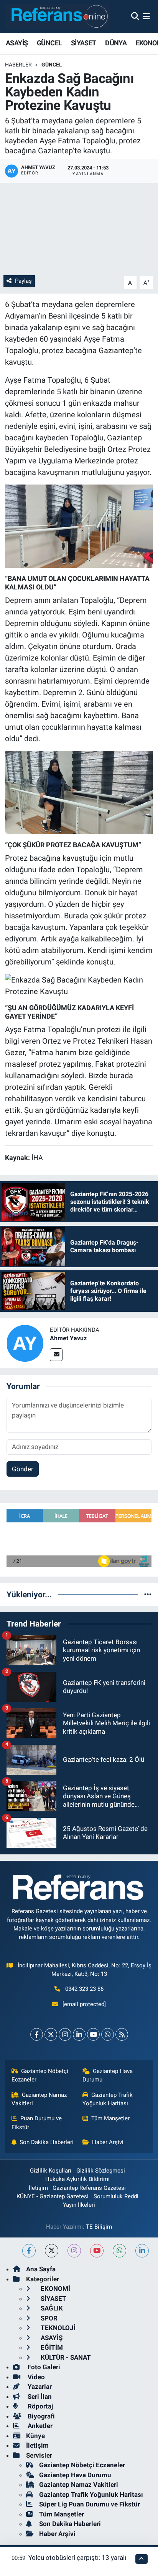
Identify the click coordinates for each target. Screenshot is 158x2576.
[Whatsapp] (108, 2034)
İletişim (37, 2445)
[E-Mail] (56, 1355)
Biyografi (40, 2416)
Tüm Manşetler (110, 2118)
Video (35, 2377)
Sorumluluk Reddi (116, 2196)
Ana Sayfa (41, 2269)
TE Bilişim (99, 2227)
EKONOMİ (55, 2289)
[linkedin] (142, 2251)
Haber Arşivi (108, 2142)
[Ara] (135, 16)
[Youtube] (93, 2034)
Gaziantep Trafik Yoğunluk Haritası (108, 2099)
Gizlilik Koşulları (51, 2171)
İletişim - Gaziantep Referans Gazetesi (77, 2188)
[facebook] (29, 2251)
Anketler (39, 2426)
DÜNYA (116, 43)
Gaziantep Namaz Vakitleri (39, 2099)
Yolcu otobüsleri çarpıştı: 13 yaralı (77, 2558)
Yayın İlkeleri (79, 2205)
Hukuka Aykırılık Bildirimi (77, 2179)
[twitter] (52, 2251)
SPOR (48, 2318)
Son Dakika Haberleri (47, 2142)
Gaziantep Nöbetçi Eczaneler (40, 2075)
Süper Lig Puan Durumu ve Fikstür (90, 2504)
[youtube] (97, 2251)
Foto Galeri (43, 2367)
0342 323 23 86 (84, 1989)
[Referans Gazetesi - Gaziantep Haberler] (58, 16)
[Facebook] (37, 2034)
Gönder (23, 1469)
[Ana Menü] (146, 16)
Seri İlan (39, 2397)
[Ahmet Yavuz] (25, 1343)
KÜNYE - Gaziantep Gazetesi (53, 2196)
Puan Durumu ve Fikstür (37, 2123)
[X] (51, 2034)
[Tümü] (148, 1594)
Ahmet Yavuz (68, 1338)
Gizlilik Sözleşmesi (101, 2171)
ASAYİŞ (17, 43)
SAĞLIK (51, 2308)
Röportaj (39, 2406)
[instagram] (74, 2251)
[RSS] (122, 2034)
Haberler (18, 65)
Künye (35, 2436)
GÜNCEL (49, 43)
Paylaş (23, 281)
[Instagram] (65, 2034)
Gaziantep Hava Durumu (108, 2075)
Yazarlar (39, 2387)
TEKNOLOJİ (57, 2328)
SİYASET (84, 43)
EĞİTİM (51, 2347)
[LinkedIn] (79, 2034)
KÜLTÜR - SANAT (65, 2357)
